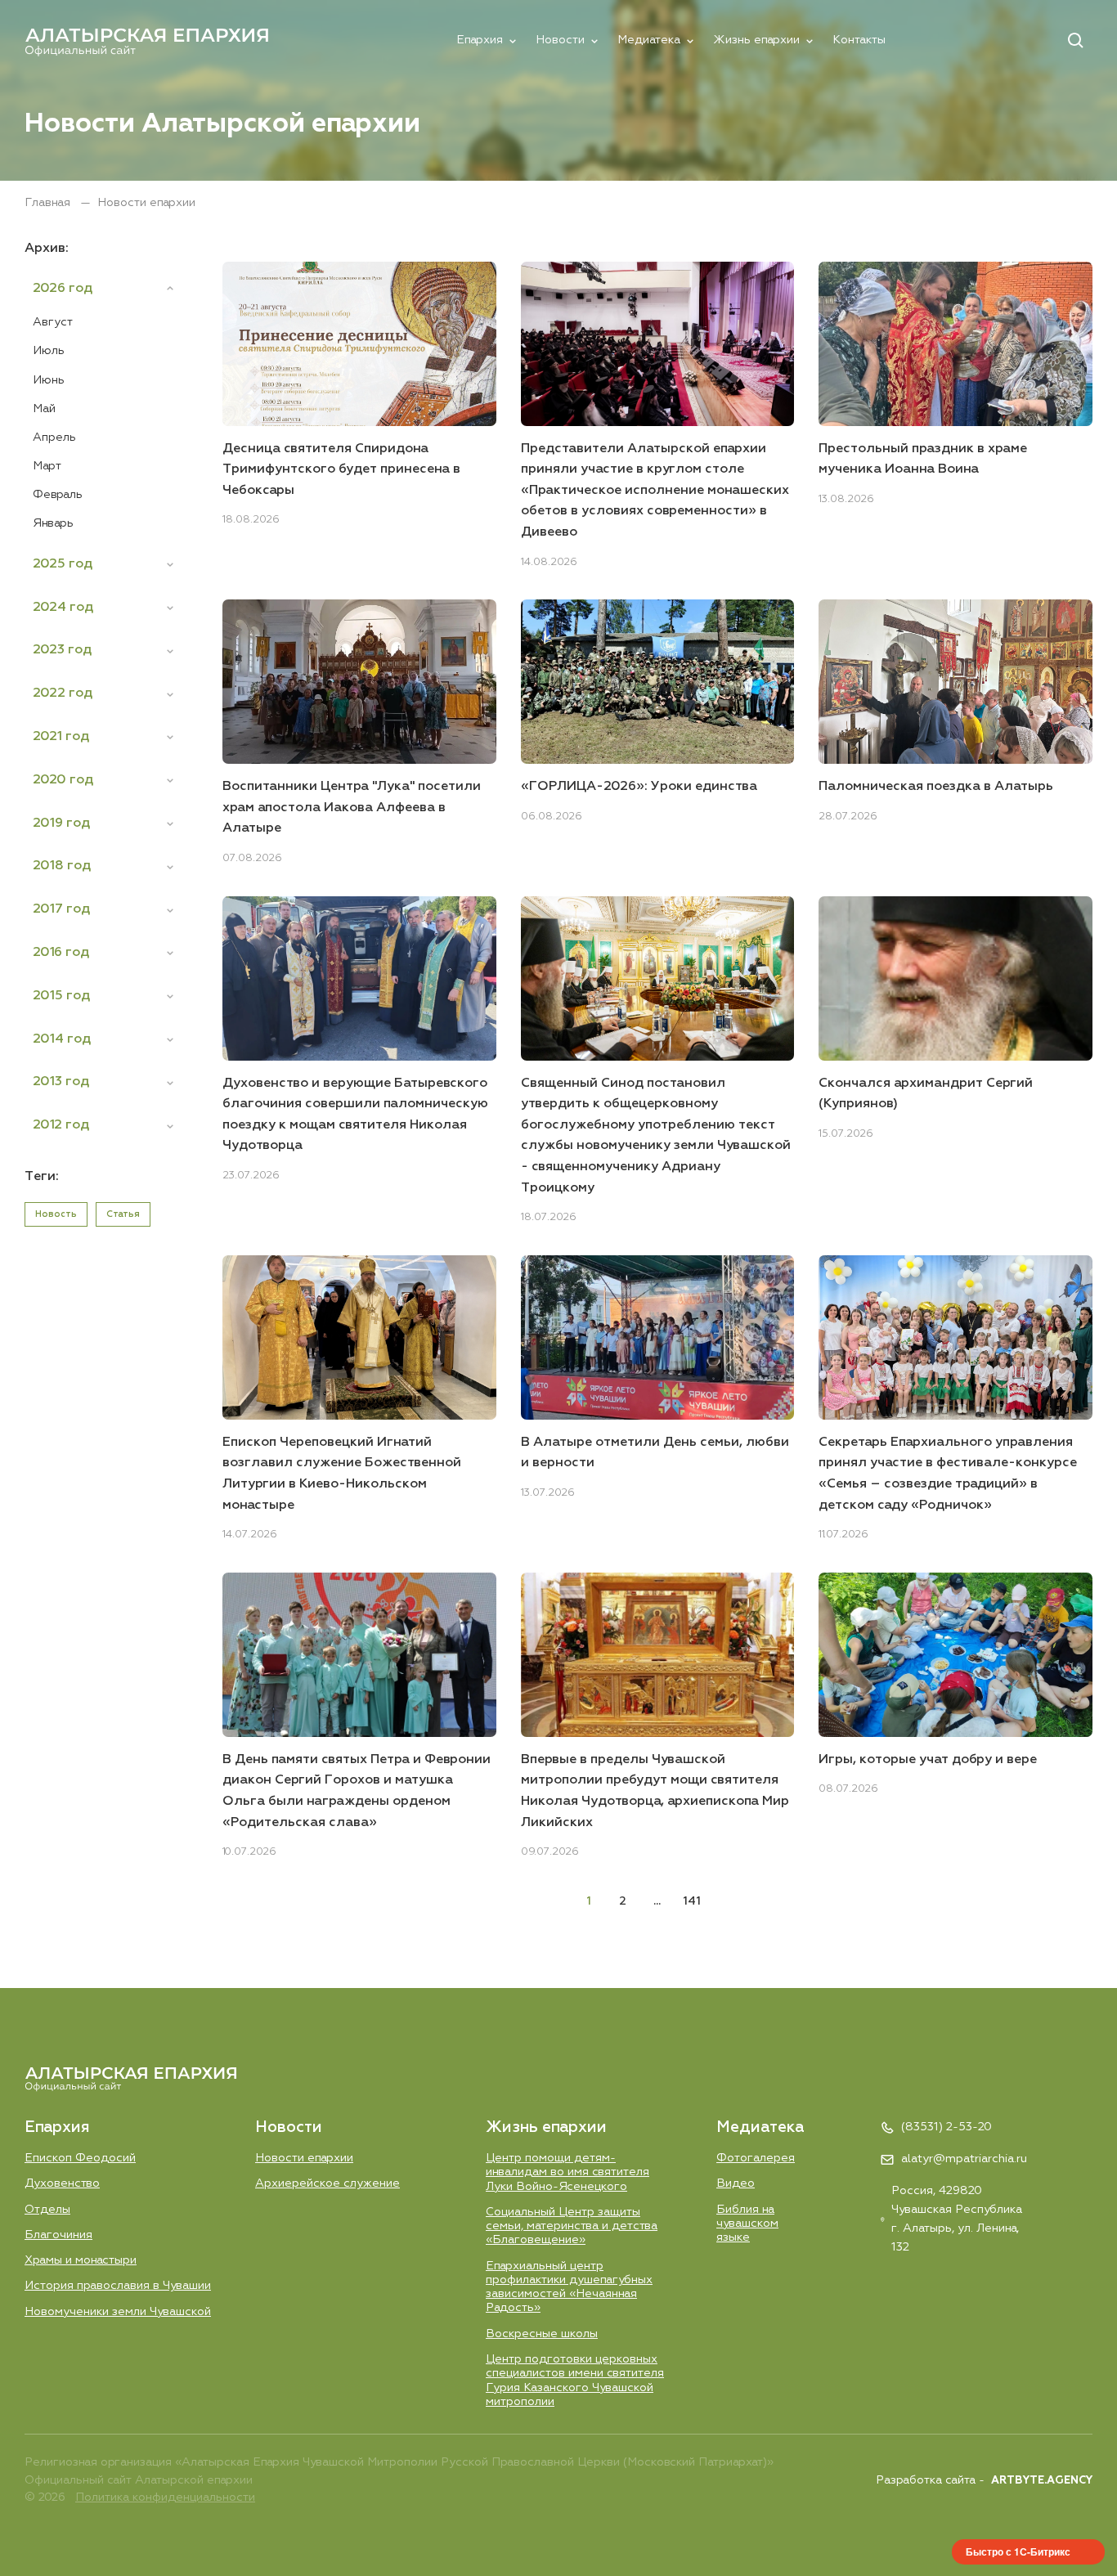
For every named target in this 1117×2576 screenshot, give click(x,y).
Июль (49, 351)
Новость (56, 1214)
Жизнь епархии (756, 40)
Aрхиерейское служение (327, 2183)
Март (47, 466)
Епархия (480, 40)
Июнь (49, 380)
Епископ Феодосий (80, 2158)
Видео (736, 2183)
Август (53, 322)
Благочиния (58, 2235)
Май (44, 409)
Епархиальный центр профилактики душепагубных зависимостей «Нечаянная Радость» (569, 2287)
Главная (49, 203)
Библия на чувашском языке (747, 2224)
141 (692, 1901)
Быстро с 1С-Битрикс (1018, 2551)
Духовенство (62, 2183)
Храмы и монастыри (81, 2260)
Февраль (58, 495)
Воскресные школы (542, 2334)
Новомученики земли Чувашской (118, 2312)
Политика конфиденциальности (165, 2497)
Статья (123, 1214)
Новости (560, 40)
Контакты (859, 40)
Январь (53, 523)
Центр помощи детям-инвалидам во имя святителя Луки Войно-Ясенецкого (567, 2172)
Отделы (47, 2210)
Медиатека (649, 40)
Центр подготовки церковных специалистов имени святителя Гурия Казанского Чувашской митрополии (575, 2381)
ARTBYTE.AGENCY (1042, 2481)
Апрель (54, 438)
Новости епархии (304, 2158)
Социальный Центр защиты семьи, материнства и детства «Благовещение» (572, 2226)
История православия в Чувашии (118, 2286)
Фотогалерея (756, 2158)
